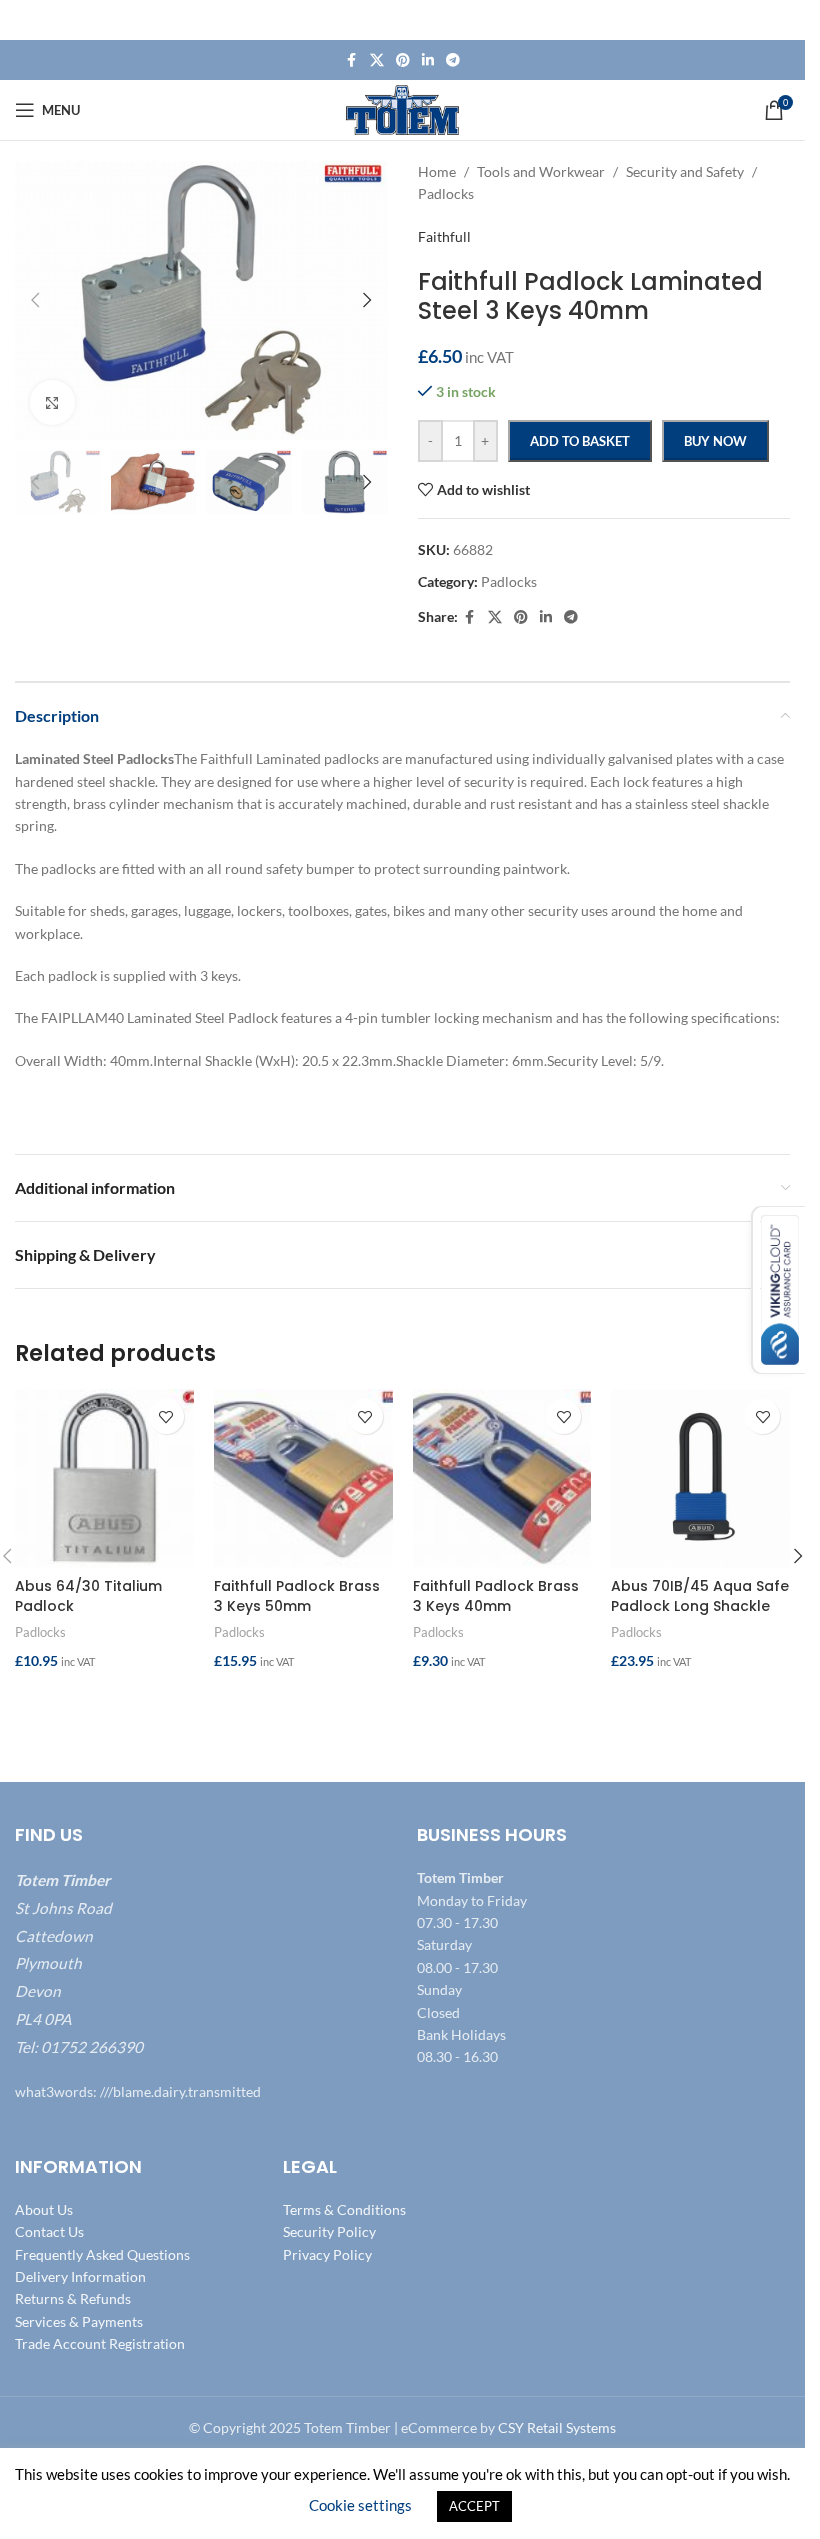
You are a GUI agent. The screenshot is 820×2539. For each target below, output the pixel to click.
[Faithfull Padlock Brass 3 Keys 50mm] (303, 1478)
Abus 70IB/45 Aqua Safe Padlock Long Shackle (700, 1596)
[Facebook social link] (352, 60)
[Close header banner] (780, 20)
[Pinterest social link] (403, 60)
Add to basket (580, 441)
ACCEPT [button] (474, 2506)
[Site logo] (402, 108)
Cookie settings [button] (360, 2505)
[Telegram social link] (453, 60)
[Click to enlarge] (52, 402)
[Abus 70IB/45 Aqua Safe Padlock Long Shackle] (700, 1478)
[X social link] (377, 60)
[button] (35, 300)
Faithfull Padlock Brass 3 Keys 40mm (496, 1596)
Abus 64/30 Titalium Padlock (88, 1596)
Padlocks (40, 1632)
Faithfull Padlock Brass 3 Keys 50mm (297, 1596)
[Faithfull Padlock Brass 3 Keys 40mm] (502, 1478)
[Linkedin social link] (428, 60)
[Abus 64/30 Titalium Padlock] (104, 1478)
